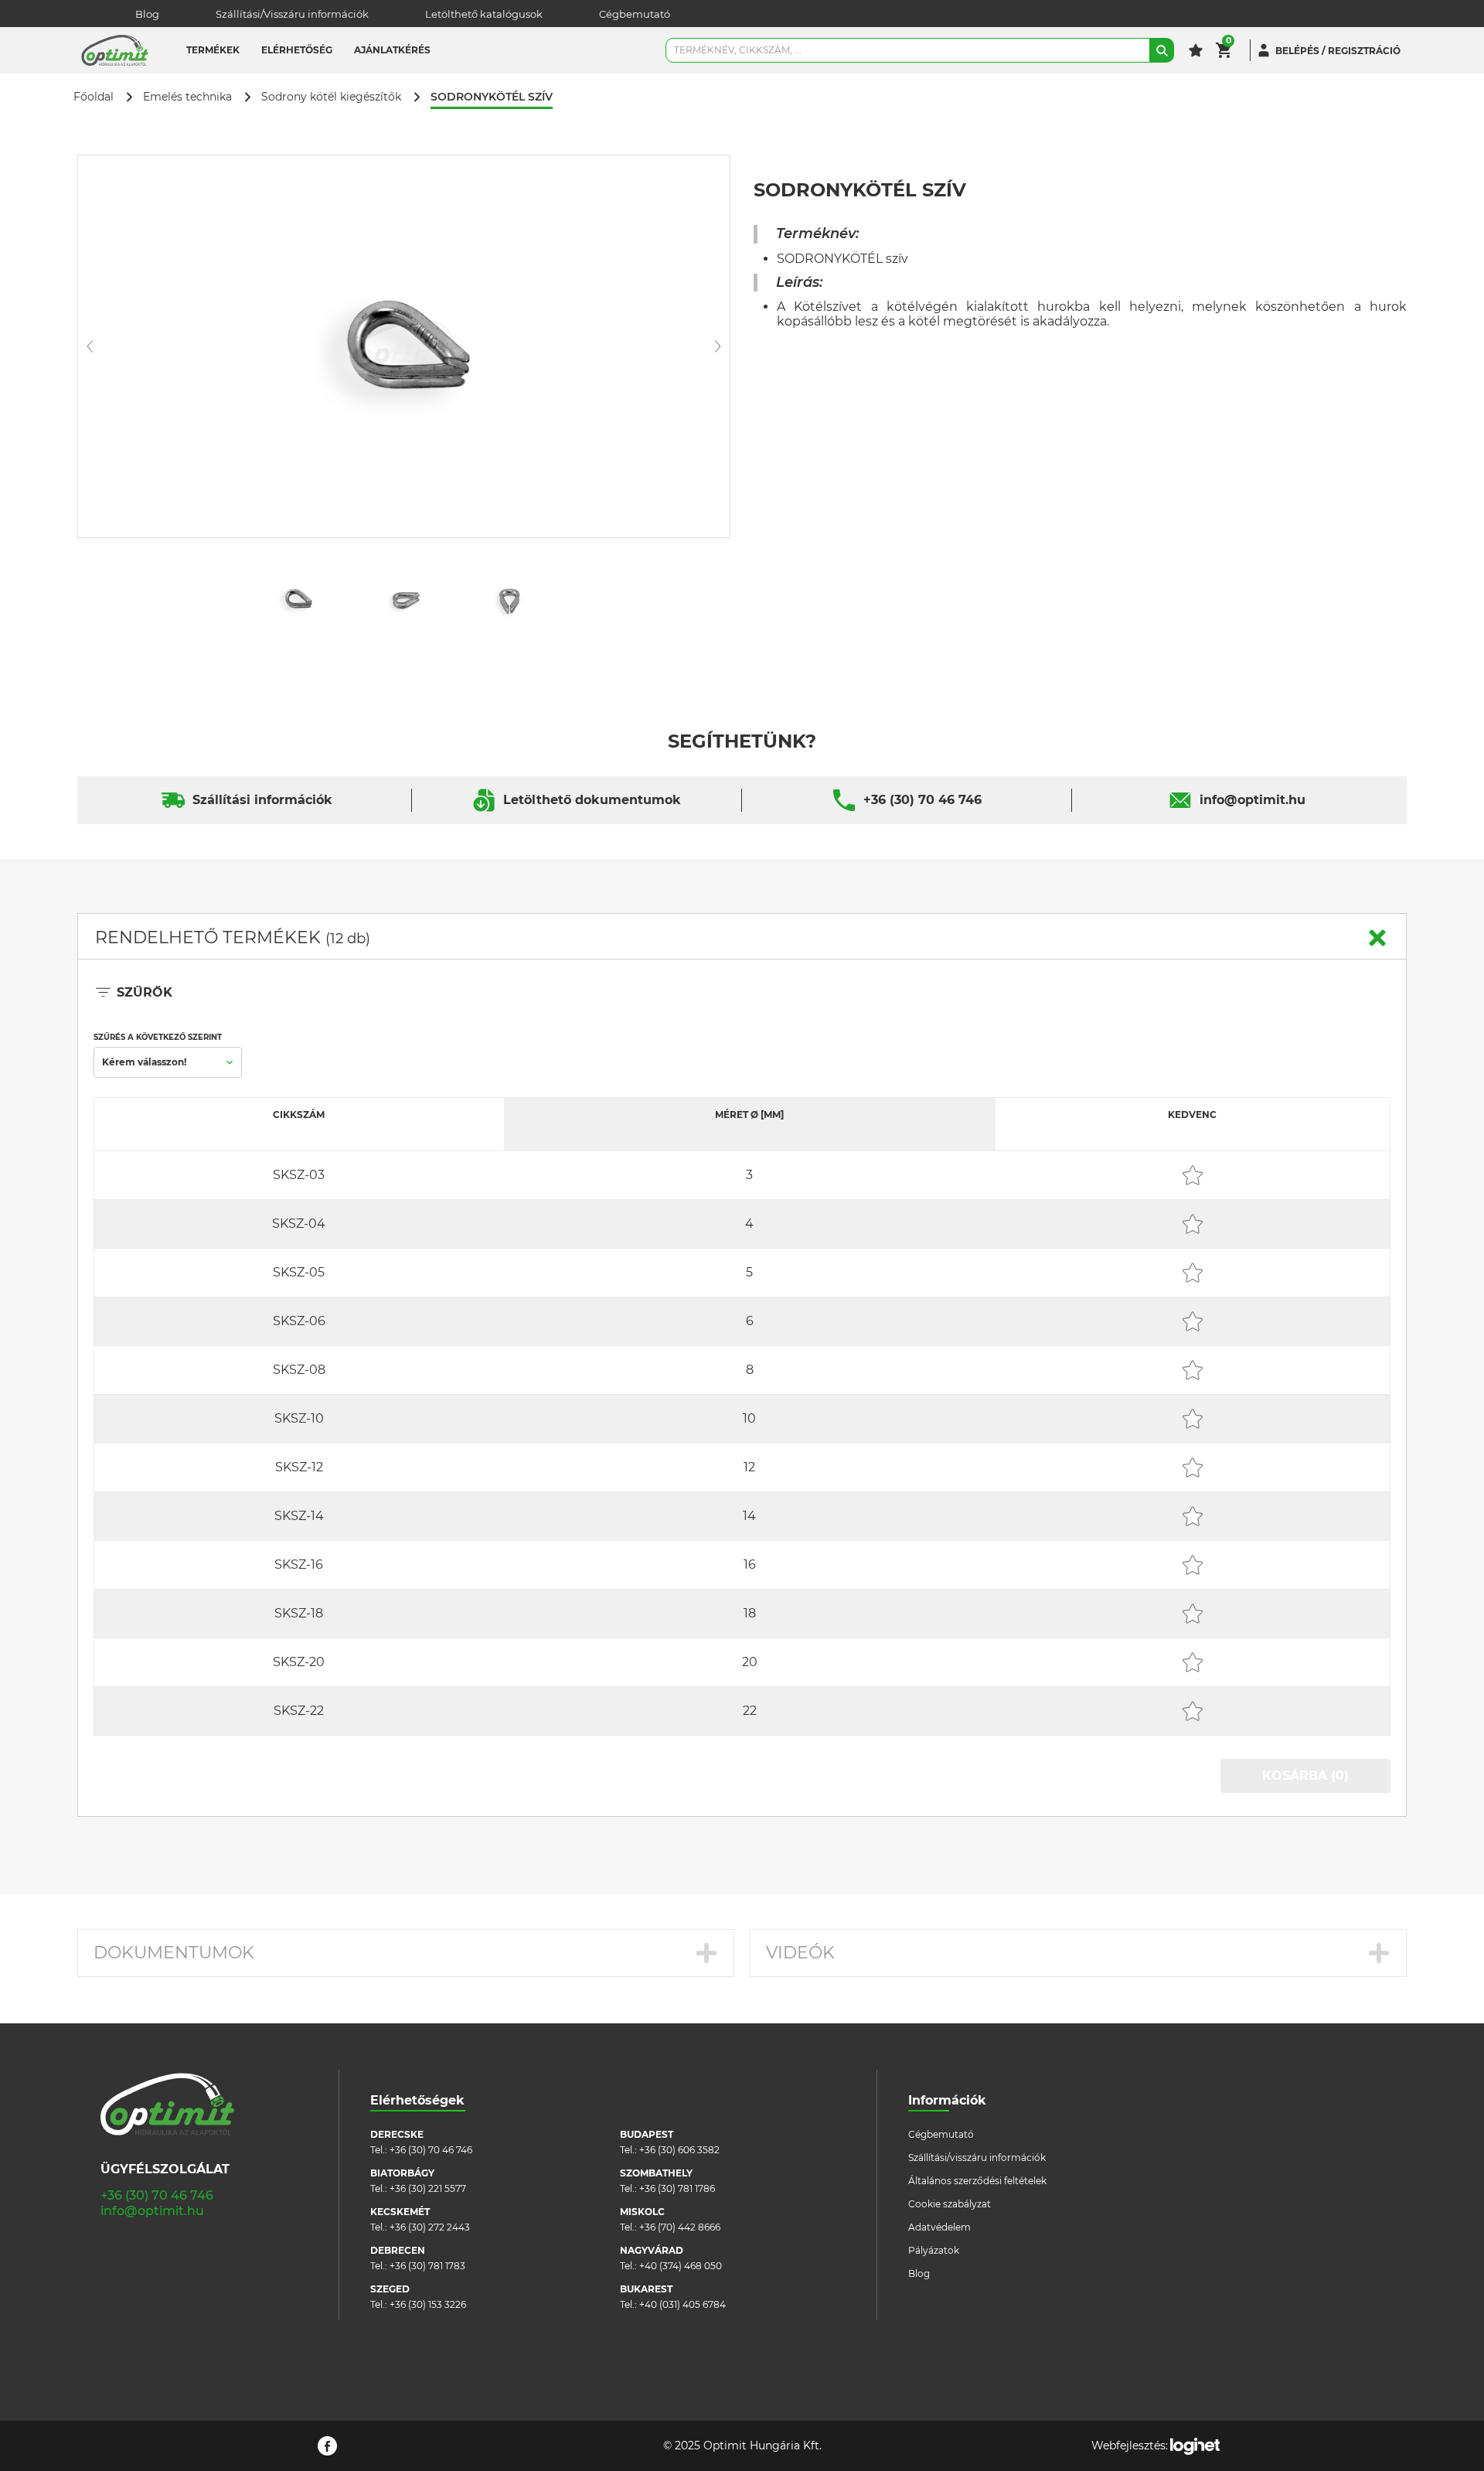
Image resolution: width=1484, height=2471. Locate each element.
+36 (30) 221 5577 (428, 2188)
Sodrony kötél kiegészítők (331, 97)
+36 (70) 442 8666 (680, 2227)
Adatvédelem (939, 2227)
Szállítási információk (262, 800)
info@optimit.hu (1253, 800)
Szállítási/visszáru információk (977, 2157)
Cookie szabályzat (950, 2204)
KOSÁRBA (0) (1305, 1776)
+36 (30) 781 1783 (427, 2266)
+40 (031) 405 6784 (682, 2304)
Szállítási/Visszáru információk (292, 14)
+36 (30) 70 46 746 (922, 800)
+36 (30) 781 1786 (677, 2188)
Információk (947, 2100)
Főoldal (94, 97)
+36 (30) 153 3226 (428, 2304)
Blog (147, 14)
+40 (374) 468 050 (681, 2266)
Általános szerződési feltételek (977, 2181)
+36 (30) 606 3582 (679, 2150)
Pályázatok (934, 2250)
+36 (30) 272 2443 (430, 2227)
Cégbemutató (635, 14)
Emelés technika (187, 97)
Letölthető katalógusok (484, 14)
